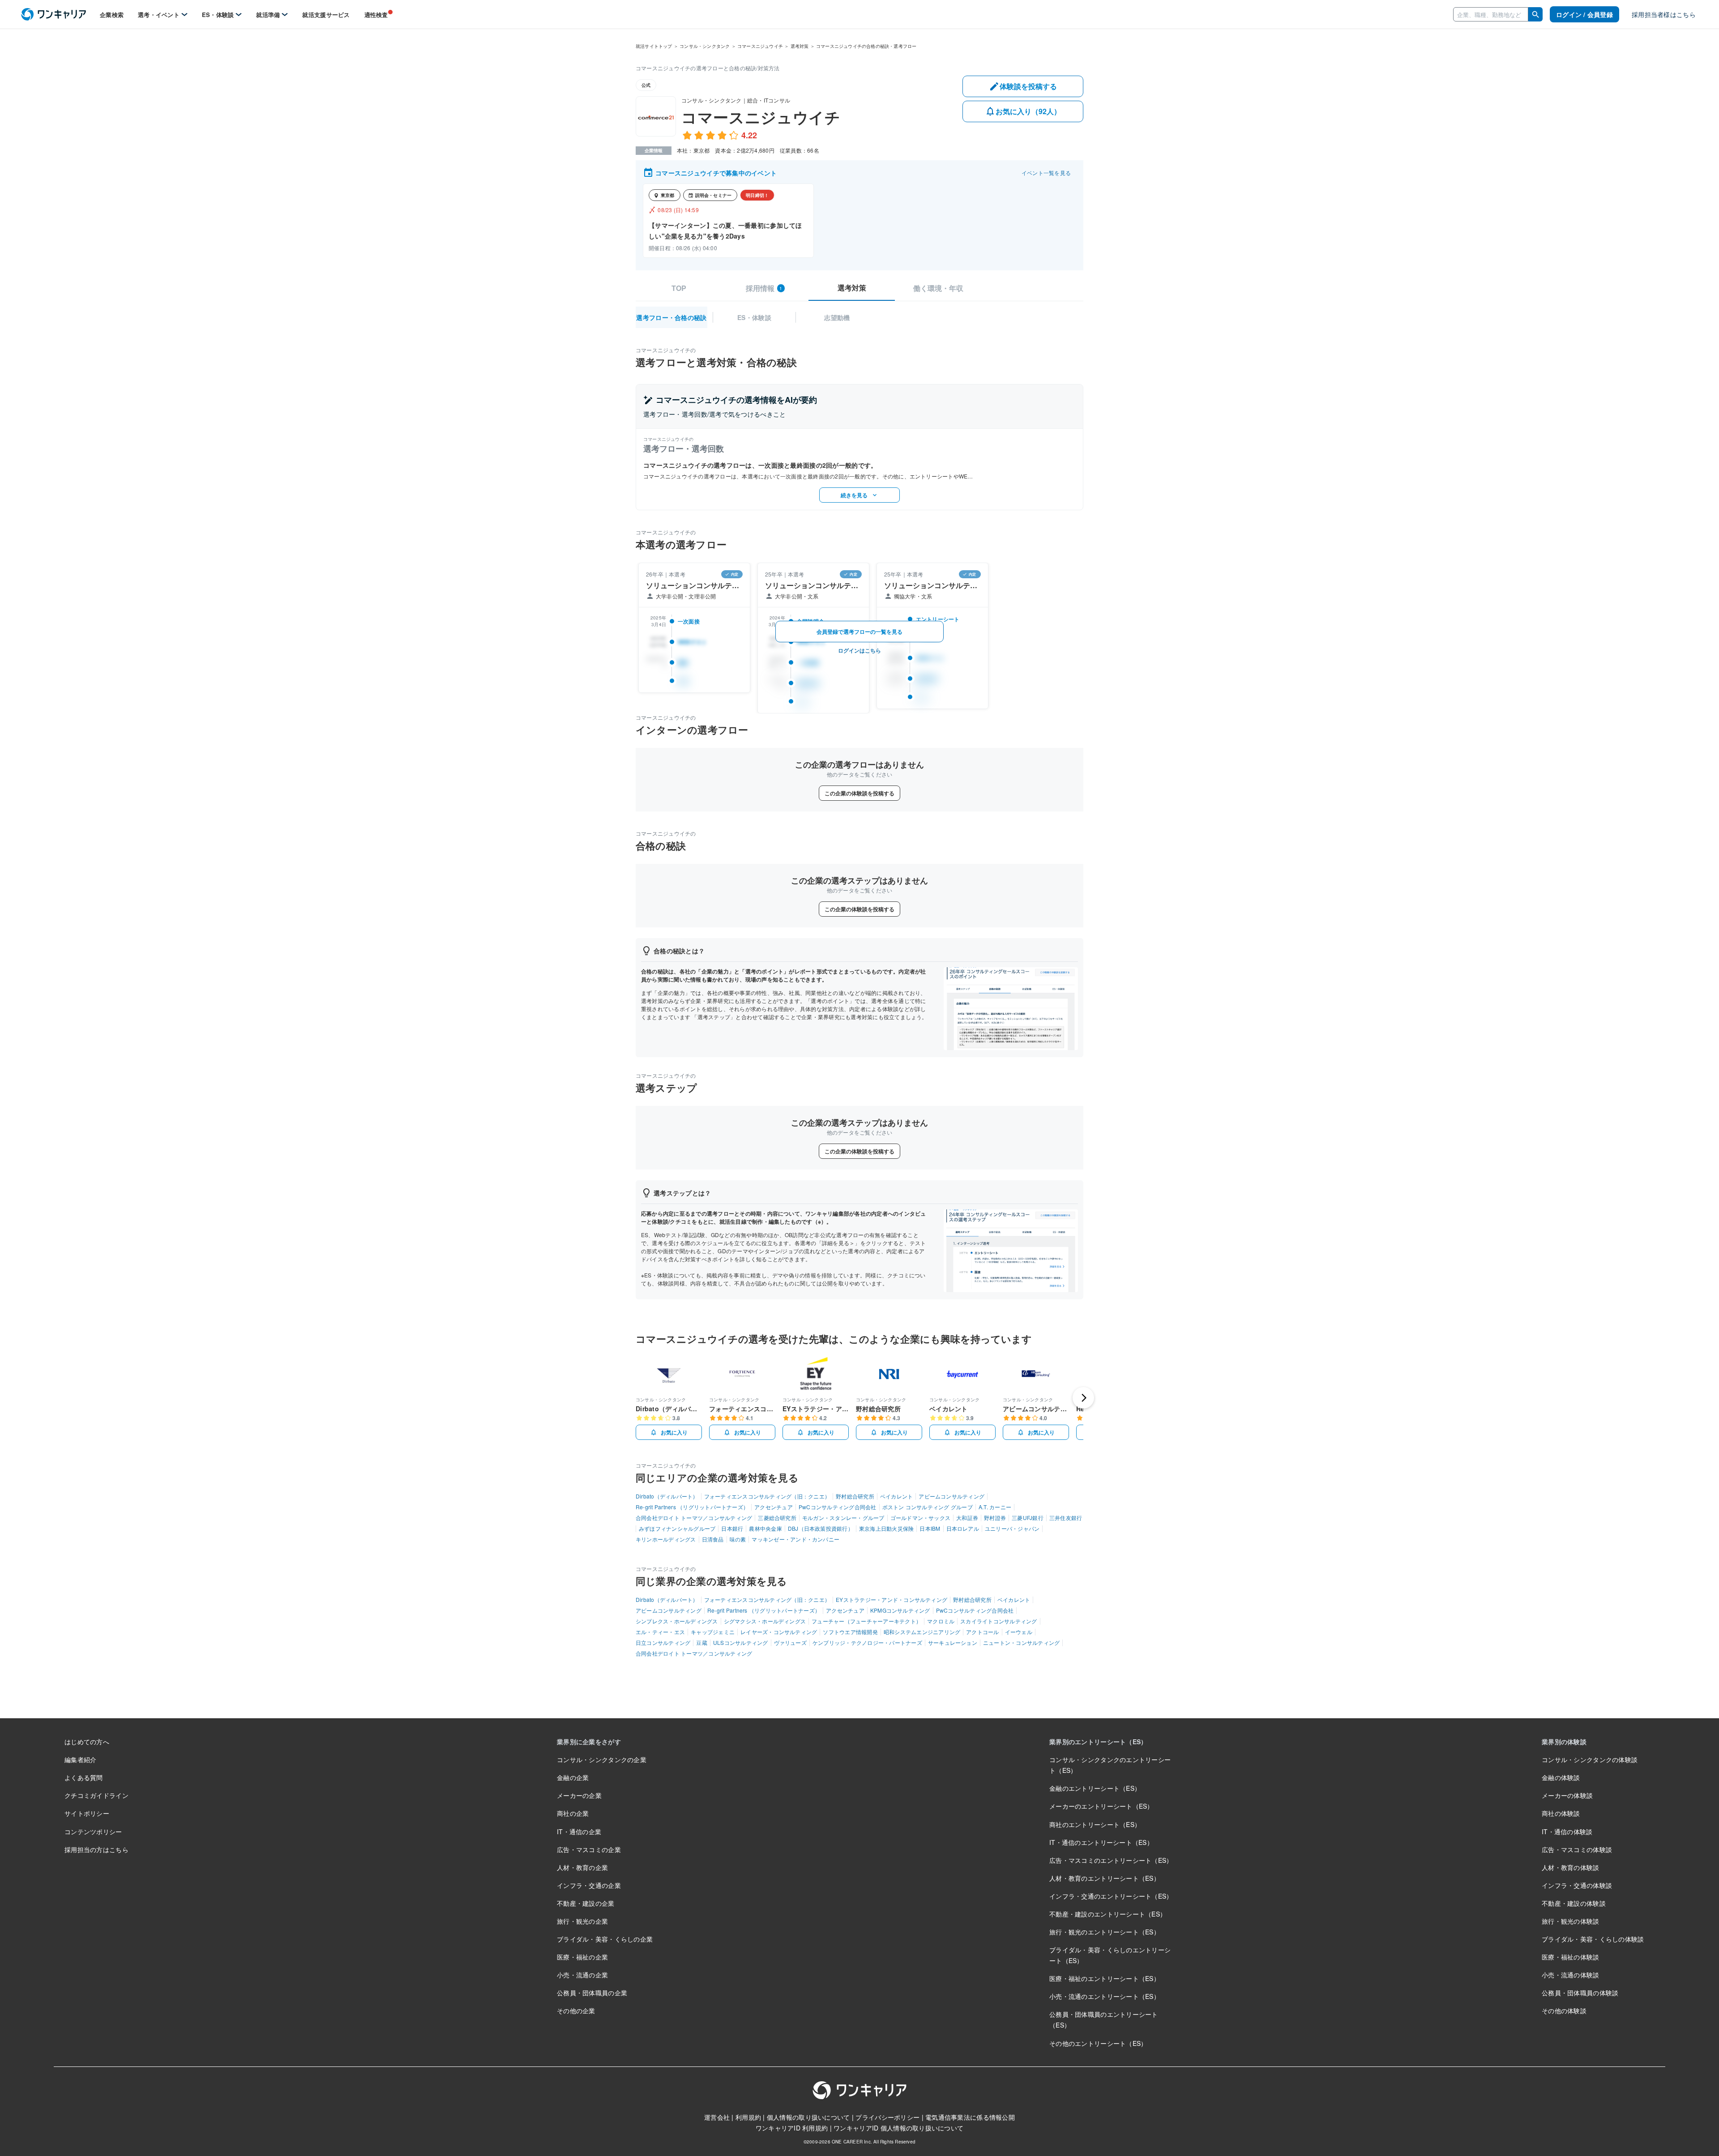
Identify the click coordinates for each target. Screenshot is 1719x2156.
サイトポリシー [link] (87, 1813)
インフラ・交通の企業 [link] (589, 1885)
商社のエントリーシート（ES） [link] (1095, 1824)
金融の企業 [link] (573, 1777)
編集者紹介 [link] (80, 1759)
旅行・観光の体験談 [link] (1571, 1921)
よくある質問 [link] (84, 1777)
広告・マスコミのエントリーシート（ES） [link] (1111, 1860)
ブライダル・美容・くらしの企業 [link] (605, 1939)
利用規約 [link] (748, 2117)
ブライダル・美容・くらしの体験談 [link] (1593, 1939)
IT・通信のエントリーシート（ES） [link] (1101, 1842)
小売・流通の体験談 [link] (1571, 1975)
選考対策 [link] (800, 46)
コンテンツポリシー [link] (93, 1832)
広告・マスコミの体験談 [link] (1577, 1849)
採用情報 (764, 288)
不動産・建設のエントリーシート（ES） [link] (1108, 1914)
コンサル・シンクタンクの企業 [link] (602, 1759)
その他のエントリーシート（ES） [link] (1098, 2043)
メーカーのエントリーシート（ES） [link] (1101, 1806)
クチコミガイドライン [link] (96, 1795)
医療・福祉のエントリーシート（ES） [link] (1105, 1978)
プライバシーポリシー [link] (887, 2117)
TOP (679, 288)
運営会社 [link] (717, 2117)
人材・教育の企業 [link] (582, 1867)
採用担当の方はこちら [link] (96, 1849)
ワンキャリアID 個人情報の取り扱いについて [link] (898, 2128)
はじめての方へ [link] (87, 1742)
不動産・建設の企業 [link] (586, 1903)
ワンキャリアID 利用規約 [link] (792, 2128)
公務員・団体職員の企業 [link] (592, 1993)
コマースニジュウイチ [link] (760, 46)
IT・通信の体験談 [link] (1567, 1832)
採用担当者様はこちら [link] (1664, 14)
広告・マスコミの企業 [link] (589, 1849)
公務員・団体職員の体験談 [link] (1580, 1993)
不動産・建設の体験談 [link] (1574, 1903)
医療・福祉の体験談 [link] (1571, 1957)
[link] (53, 15)
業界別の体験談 (1564, 1742)
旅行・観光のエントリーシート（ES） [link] (1105, 1932)
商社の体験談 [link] (1561, 1813)
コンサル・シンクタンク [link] (705, 46)
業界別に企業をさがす (589, 1742)
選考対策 (852, 288)
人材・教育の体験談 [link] (1571, 1867)
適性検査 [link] (376, 15)
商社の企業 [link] (573, 1813)
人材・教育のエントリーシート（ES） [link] (1105, 1878)
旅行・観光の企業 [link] (582, 1921)
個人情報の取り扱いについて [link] (808, 2117)
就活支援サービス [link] (326, 15)
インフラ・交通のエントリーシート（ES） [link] (1111, 1896)
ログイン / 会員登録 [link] (1584, 14)
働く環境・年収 (938, 288)
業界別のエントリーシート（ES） (1098, 1742)
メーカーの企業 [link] (579, 1795)
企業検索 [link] (112, 15)
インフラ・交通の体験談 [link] (1577, 1885)
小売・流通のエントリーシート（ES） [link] (1105, 1996)
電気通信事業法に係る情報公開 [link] (970, 2117)
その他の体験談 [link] (1564, 2011)
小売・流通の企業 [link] (582, 1975)
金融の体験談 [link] (1561, 1777)
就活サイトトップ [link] (654, 46)
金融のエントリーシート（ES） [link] (1095, 1788)
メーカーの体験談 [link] (1567, 1795)
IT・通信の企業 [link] (579, 1832)
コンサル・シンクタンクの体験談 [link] (1590, 1759)
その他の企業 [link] (576, 2011)
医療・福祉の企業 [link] (582, 1957)
